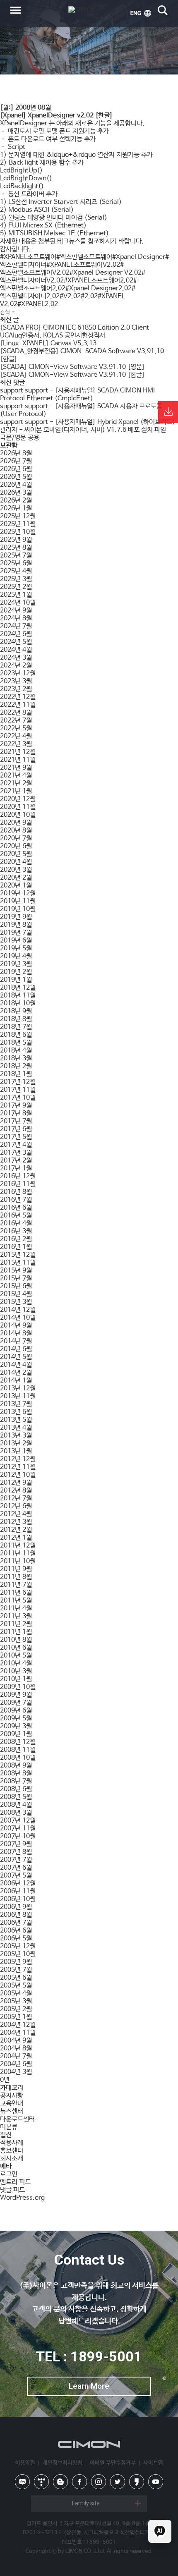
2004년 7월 (16, 2056)
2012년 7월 (16, 1498)
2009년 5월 (16, 1719)
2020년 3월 (16, 870)
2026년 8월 (16, 453)
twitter (118, 2482)
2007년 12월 (18, 1821)
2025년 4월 (16, 571)
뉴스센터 (12, 2111)
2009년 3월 (16, 1726)
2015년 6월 (16, 1286)
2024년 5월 (16, 642)
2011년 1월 (16, 1632)
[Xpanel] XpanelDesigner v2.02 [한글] (56, 116)
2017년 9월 (16, 1106)
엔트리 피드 (15, 2182)
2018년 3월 (16, 1058)
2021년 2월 (16, 783)
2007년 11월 (18, 1829)
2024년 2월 (16, 666)
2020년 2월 (16, 878)
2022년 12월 (18, 697)
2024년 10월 (18, 603)
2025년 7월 (16, 556)
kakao (137, 2482)
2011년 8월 (16, 1577)
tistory (41, 2482)
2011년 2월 (16, 1624)
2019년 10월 (18, 909)
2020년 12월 (18, 799)
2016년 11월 (18, 1184)
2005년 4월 (16, 1994)
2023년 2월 (16, 689)
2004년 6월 (16, 2064)
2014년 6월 (16, 1349)
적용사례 (12, 2143)
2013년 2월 (16, 1443)
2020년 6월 (16, 846)
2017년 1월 (16, 1168)
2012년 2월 (16, 1530)
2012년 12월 (18, 1459)
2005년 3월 (16, 2001)
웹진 (6, 2135)
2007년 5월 (16, 1876)
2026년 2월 (16, 501)
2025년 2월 (16, 587)
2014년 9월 (16, 1326)
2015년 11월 (18, 1263)
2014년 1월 (16, 1381)
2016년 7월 (16, 1200)
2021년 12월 (18, 752)
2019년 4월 (16, 956)
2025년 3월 (16, 579)
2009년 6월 (16, 1711)
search (163, 10)
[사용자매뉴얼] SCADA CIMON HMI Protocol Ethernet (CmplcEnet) (77, 395)
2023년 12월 (18, 673)
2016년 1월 (16, 1247)
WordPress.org (22, 2198)
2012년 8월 (16, 1491)
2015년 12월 (18, 1255)
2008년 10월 (18, 1758)
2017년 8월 (16, 1113)
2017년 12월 (18, 1082)
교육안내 (12, 2104)
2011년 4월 (16, 1609)
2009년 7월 (16, 1703)
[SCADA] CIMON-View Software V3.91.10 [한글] (72, 375)
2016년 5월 (16, 1216)
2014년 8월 (16, 1333)
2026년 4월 (16, 485)
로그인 (9, 2174)
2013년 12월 (18, 1388)
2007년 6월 (16, 1868)
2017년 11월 (18, 1090)
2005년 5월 (16, 1986)
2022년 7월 (16, 721)
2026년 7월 (16, 461)
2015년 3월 (16, 1302)
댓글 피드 (12, 2190)
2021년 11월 (18, 760)
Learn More (89, 2386)
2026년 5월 (16, 477)
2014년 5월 (16, 1357)
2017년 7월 (16, 1121)
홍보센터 (12, 2151)
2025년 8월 (16, 548)
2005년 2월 (16, 2009)
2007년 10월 (18, 1836)
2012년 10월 (18, 1475)
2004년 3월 (16, 2072)
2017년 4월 (16, 1145)
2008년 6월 (16, 1789)
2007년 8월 (16, 1852)
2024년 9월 (16, 611)
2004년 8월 (16, 2049)
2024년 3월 (16, 658)
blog (60, 2482)
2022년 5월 (16, 728)
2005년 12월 (18, 1946)
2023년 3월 (16, 681)
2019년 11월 (18, 901)
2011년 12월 (18, 1546)
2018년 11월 (18, 996)
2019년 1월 (16, 980)
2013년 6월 (16, 1412)
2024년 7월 (16, 626)
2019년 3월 (16, 964)
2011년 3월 (16, 1616)
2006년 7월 (16, 1923)
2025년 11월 (18, 524)
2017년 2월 (16, 1161)
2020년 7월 (16, 838)
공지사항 (12, 2096)
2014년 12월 (18, 1310)
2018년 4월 (16, 1051)
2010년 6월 (16, 1648)
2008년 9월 (16, 1766)
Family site (86, 2503)
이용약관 (25, 2463)
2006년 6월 (16, 1931)
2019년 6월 (16, 941)
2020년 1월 (16, 886)
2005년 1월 (16, 2017)
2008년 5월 (16, 1797)
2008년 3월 (16, 1813)
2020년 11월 (18, 807)
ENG (141, 13)
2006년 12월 (18, 1884)
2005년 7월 (16, 1970)
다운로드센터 (17, 2119)
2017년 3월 (16, 1153)
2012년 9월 (16, 1483)
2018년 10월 (18, 1003)
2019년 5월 (16, 948)
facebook (79, 2482)
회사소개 (12, 2159)
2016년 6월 (16, 1208)
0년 (5, 2080)
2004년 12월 (18, 2025)
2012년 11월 (18, 1467)
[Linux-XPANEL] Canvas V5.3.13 (48, 343)
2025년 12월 (18, 516)
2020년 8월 (16, 831)
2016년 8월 (16, 1192)
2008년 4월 (16, 1805)
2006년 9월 (16, 1907)
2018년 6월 (16, 1035)
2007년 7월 (16, 1860)
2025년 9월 (16, 540)
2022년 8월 (16, 713)
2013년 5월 (16, 1420)
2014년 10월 (18, 1318)
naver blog (22, 2482)
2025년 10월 (18, 532)
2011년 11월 (18, 1553)
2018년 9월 (16, 1011)
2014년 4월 (16, 1365)
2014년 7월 (16, 1341)
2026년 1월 (16, 508)
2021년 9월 (16, 768)
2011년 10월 (18, 1561)
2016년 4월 (16, 1223)
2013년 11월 (18, 1396)
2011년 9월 (16, 1569)
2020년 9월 (16, 823)
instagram (99, 2482)
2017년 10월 (18, 1098)
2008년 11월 (18, 1750)
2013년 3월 (16, 1436)
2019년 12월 (18, 893)
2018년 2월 (16, 1066)
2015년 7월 (16, 1278)
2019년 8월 (16, 925)
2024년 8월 (16, 618)
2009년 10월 (18, 1687)
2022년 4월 (16, 736)
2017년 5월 (16, 1137)
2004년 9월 (16, 2041)
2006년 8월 (16, 1915)
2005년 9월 (16, 1962)
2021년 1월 (16, 791)
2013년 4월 (16, 1428)
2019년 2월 (16, 972)
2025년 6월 (16, 563)
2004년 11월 (18, 2033)
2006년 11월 (18, 1891)
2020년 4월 (16, 862)
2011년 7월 (16, 1585)
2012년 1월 (16, 1538)
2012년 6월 (16, 1506)
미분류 (9, 2127)
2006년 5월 (16, 1939)
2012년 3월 (16, 1522)
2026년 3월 (16, 493)
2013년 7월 (16, 1404)
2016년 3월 (16, 1231)
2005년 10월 (18, 1954)
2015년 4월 (16, 1294)
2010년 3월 (16, 1671)
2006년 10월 (18, 1899)
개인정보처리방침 (63, 2463)
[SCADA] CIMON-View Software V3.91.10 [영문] (72, 367)
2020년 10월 (18, 815)
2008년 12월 (18, 1742)
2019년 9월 (16, 917)
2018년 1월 (16, 1074)
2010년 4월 (16, 1664)
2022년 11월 (18, 705)
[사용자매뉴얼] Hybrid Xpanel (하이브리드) (115, 422)
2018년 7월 (16, 1027)
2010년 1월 (16, 1679)
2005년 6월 (16, 1978)
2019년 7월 (16, 933)
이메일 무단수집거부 (113, 2463)
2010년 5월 (16, 1656)
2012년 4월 (16, 1514)
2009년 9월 (16, 1695)
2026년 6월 (16, 469)
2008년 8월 (16, 1774)
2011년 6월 (16, 1593)
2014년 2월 (16, 1373)
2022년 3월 (16, 744)
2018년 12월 (18, 988)
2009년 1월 (16, 1734)
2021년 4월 (16, 776)
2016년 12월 (18, 1176)
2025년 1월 (16, 595)
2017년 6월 (16, 1129)
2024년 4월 (16, 650)
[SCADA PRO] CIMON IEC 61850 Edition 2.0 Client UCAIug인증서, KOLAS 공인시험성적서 (75, 332)
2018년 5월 (16, 1043)
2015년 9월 (16, 1271)
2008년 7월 (16, 1781)
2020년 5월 (16, 854)
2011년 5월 (16, 1601)
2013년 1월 (16, 1451)
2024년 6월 (16, 634)
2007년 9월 (16, 1844)
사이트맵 (153, 2463)
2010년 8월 (16, 1640)
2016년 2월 (16, 1239)
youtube (156, 2482)
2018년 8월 (16, 1019)
